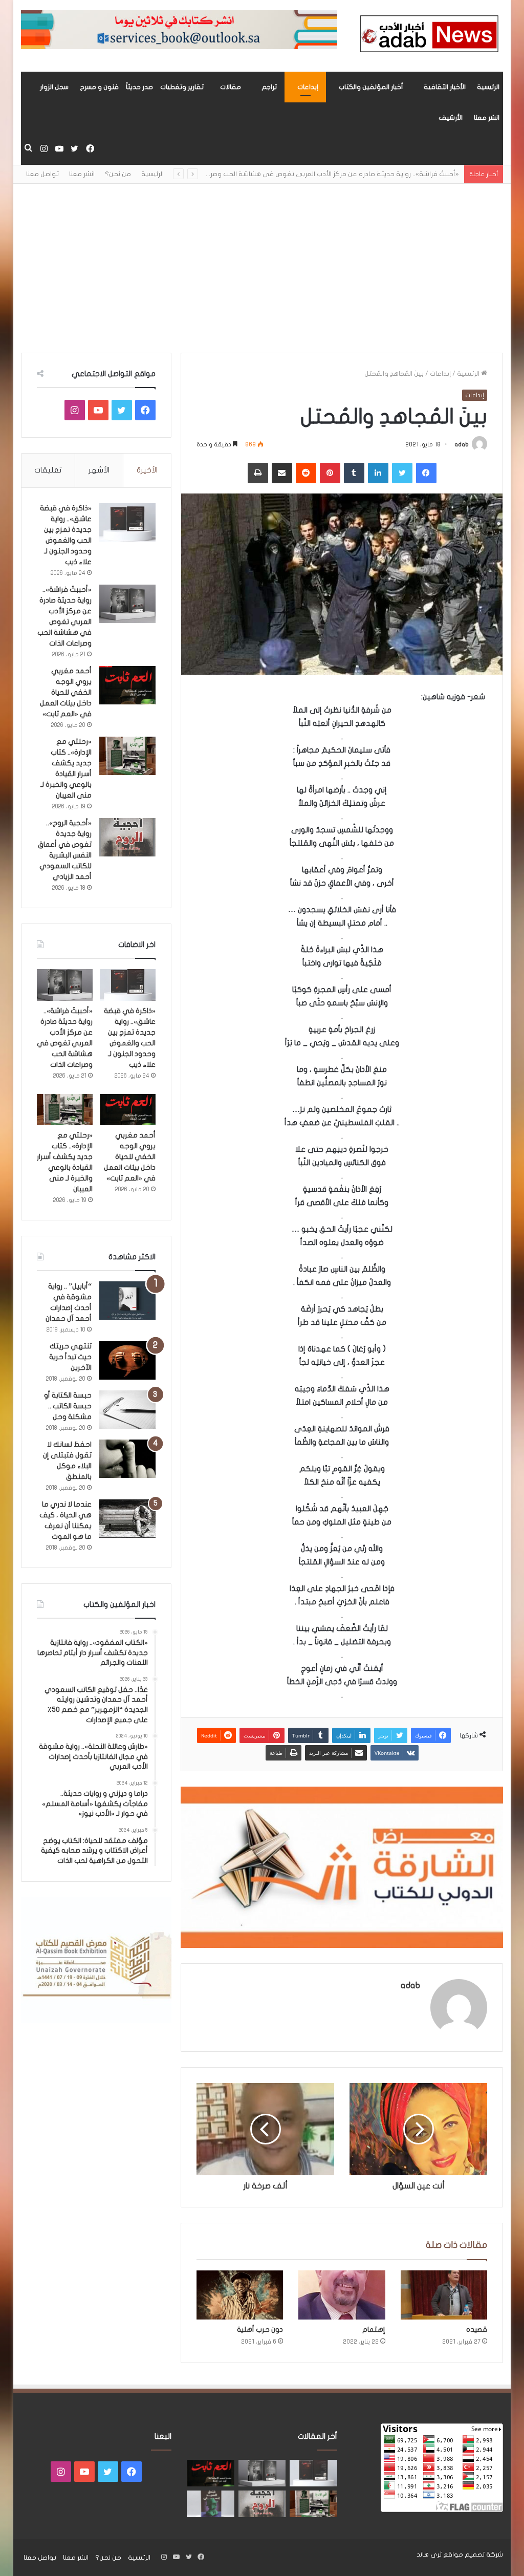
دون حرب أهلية (260, 2330)
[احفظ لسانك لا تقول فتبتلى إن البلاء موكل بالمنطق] (127, 1459)
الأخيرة (147, 470)
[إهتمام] (342, 2295)
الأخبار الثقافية (445, 87)
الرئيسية (488, 87)
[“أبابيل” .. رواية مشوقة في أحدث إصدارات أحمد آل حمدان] (127, 1301)
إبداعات (308, 87)
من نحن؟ (118, 174)
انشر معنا (487, 118)
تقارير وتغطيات (182, 87)
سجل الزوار (54, 87)
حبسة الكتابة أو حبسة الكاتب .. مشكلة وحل (68, 1406)
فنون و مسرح (99, 87)
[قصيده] (444, 2295)
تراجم (269, 87)
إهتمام (374, 2330)
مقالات (231, 87)
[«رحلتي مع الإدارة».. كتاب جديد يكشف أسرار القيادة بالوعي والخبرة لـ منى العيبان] (127, 756)
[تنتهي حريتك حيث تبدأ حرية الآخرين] (127, 1360)
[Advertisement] (262, 261)
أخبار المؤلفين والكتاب (371, 87)
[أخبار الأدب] (428, 36)
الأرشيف (451, 118)
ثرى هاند (429, 2554)
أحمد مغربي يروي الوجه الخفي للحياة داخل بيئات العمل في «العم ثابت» (66, 692)
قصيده (477, 2330)
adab (462, 444)
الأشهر (99, 470)
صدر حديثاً (139, 87)
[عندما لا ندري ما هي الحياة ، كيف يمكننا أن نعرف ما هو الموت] (127, 1519)
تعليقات (48, 470)
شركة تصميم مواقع (473, 2554)
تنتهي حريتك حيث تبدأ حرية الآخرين (70, 1357)
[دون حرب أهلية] (240, 2295)
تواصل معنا (42, 174)
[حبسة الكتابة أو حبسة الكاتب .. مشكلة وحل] (127, 1410)
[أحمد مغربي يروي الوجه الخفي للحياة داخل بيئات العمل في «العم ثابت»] (127, 685)
